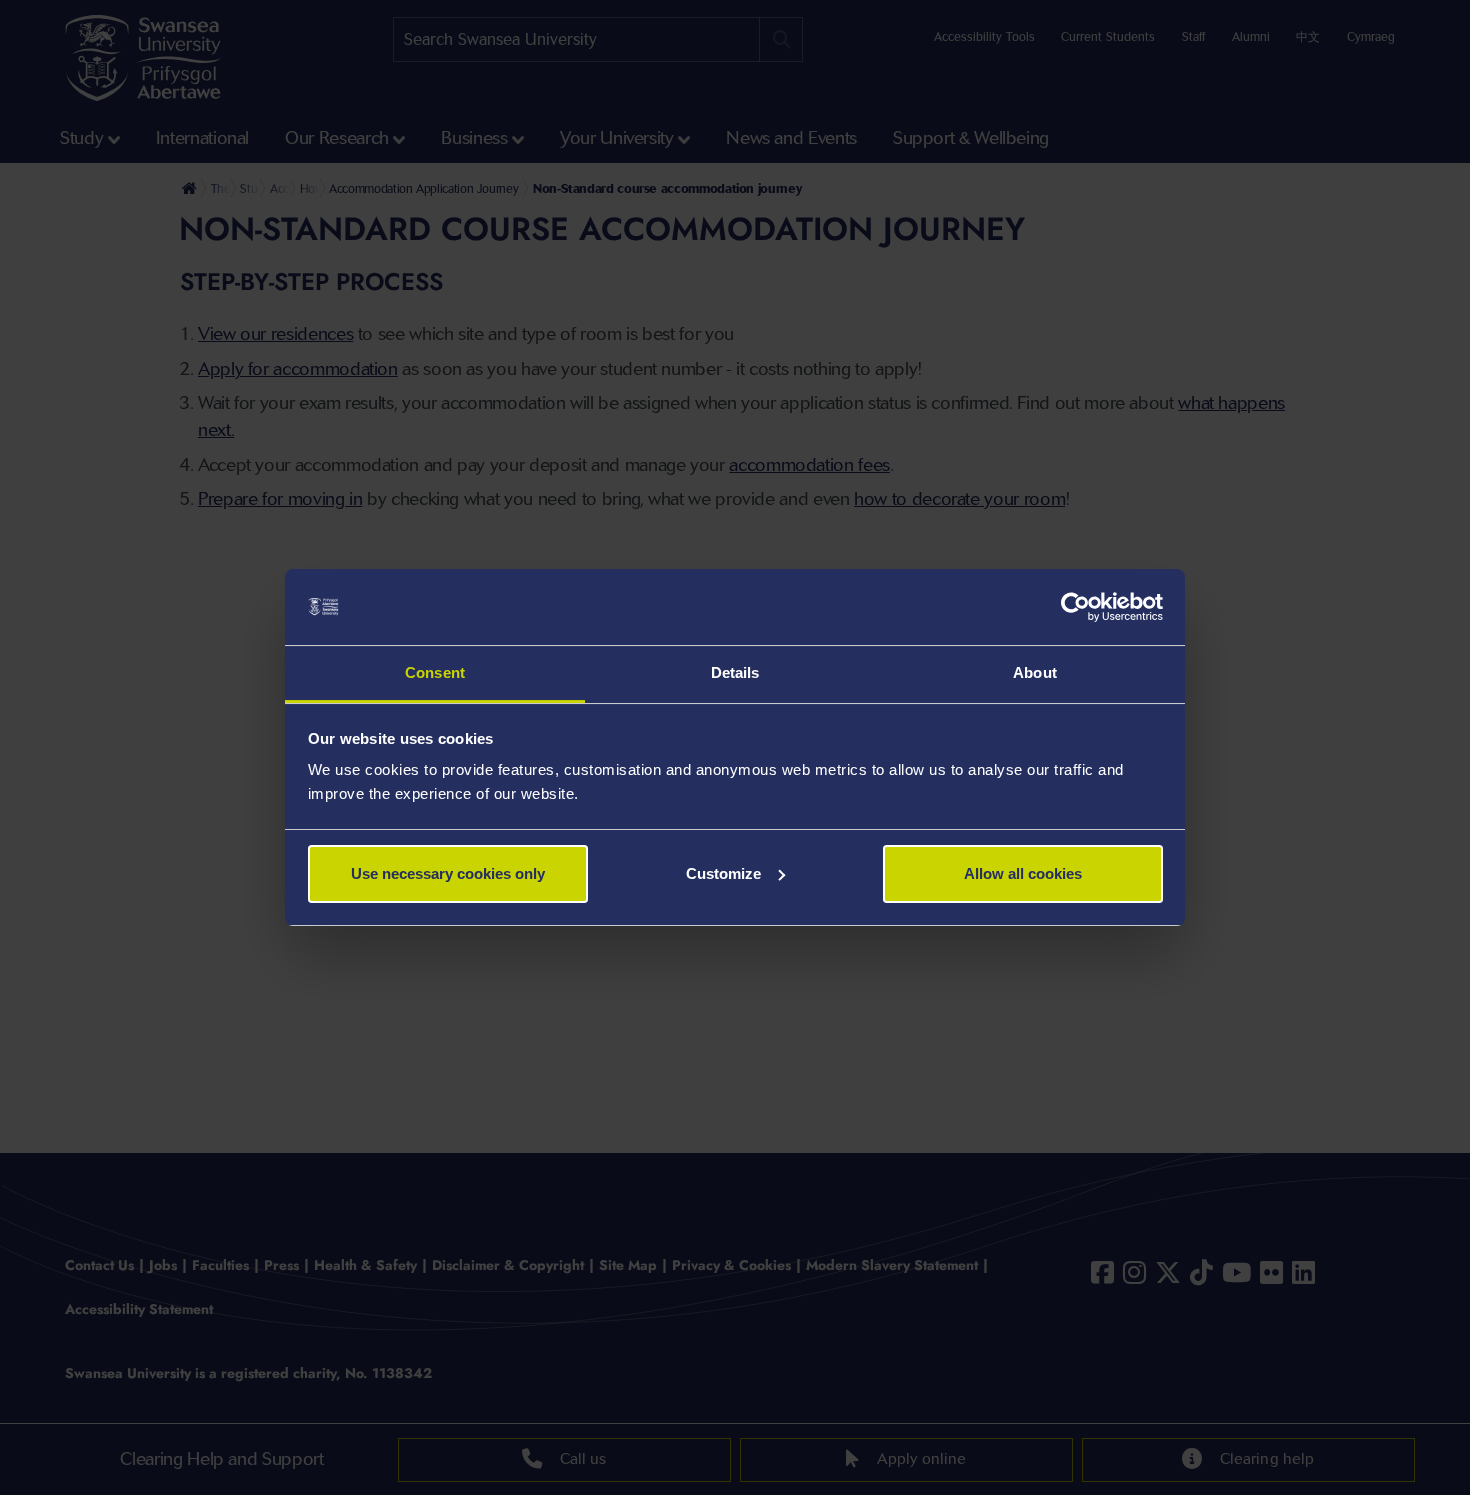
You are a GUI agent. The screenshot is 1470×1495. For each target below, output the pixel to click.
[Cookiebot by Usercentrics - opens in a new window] (1075, 607)
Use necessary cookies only (448, 873)
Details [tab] (735, 672)
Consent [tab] (435, 672)
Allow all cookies (1023, 873)
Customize (723, 873)
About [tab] (1035, 672)
